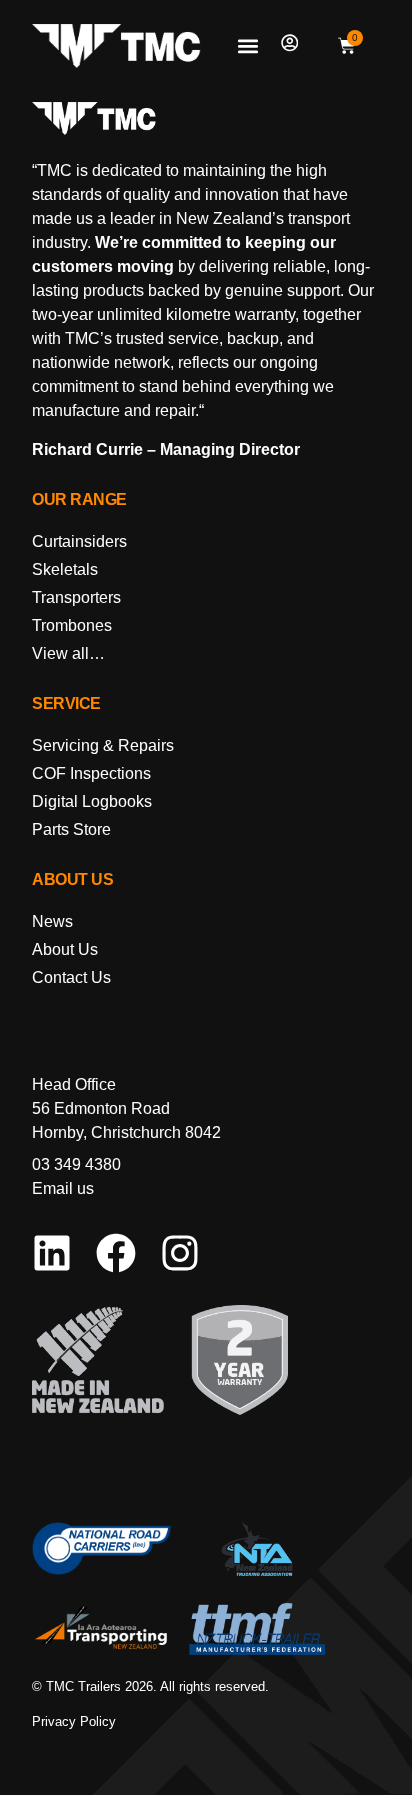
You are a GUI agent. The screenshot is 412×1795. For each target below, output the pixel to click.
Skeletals (65, 569)
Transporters (76, 597)
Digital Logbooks (92, 801)
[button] (248, 46)
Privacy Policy (74, 1721)
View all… (68, 653)
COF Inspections (91, 773)
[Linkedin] (52, 1253)
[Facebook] (116, 1253)
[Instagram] (180, 1253)
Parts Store (71, 829)
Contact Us (71, 977)
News (52, 921)
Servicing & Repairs (103, 745)
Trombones (72, 625)
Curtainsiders (79, 541)
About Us (65, 949)
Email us (63, 1188)
